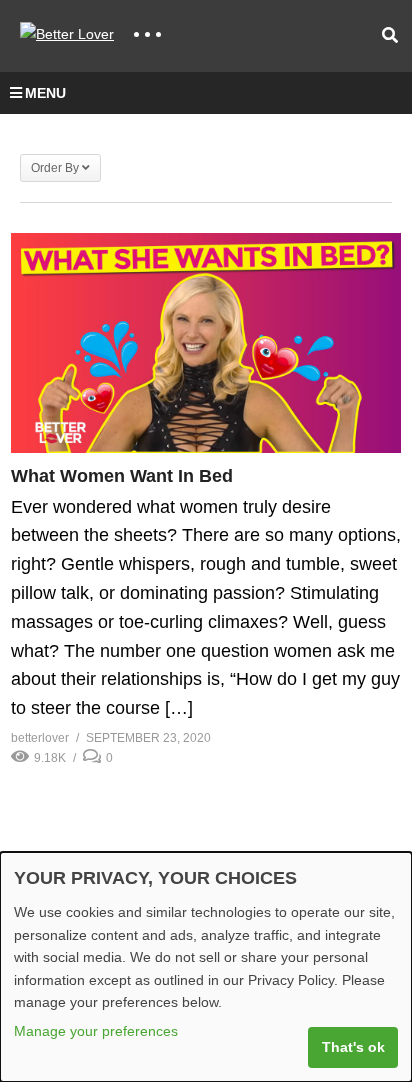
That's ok (353, 1047)
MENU (45, 93)
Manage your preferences (96, 1031)
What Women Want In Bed (122, 476)
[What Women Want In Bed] (206, 342)
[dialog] (206, 967)
